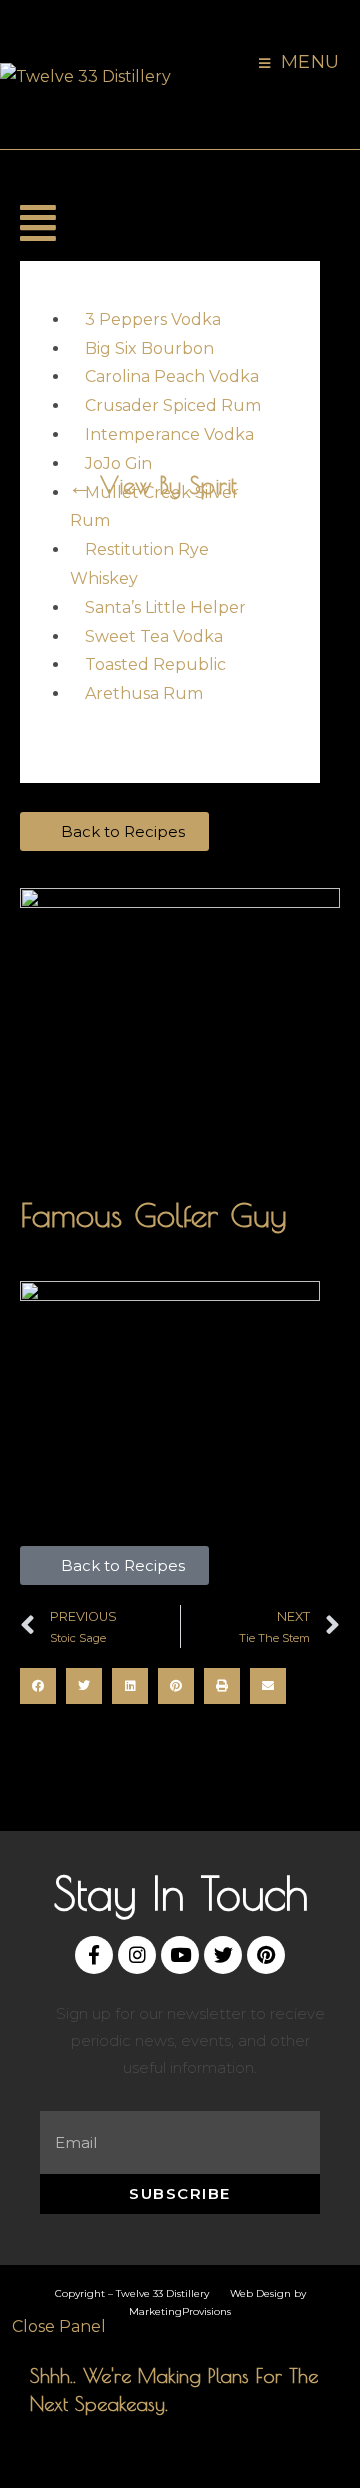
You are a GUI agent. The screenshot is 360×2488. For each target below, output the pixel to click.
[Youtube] (180, 1955)
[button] (34, 224)
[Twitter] (223, 1955)
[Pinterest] (266, 1955)
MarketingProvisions (180, 2311)
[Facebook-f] (94, 1955)
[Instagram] (137, 1955)
